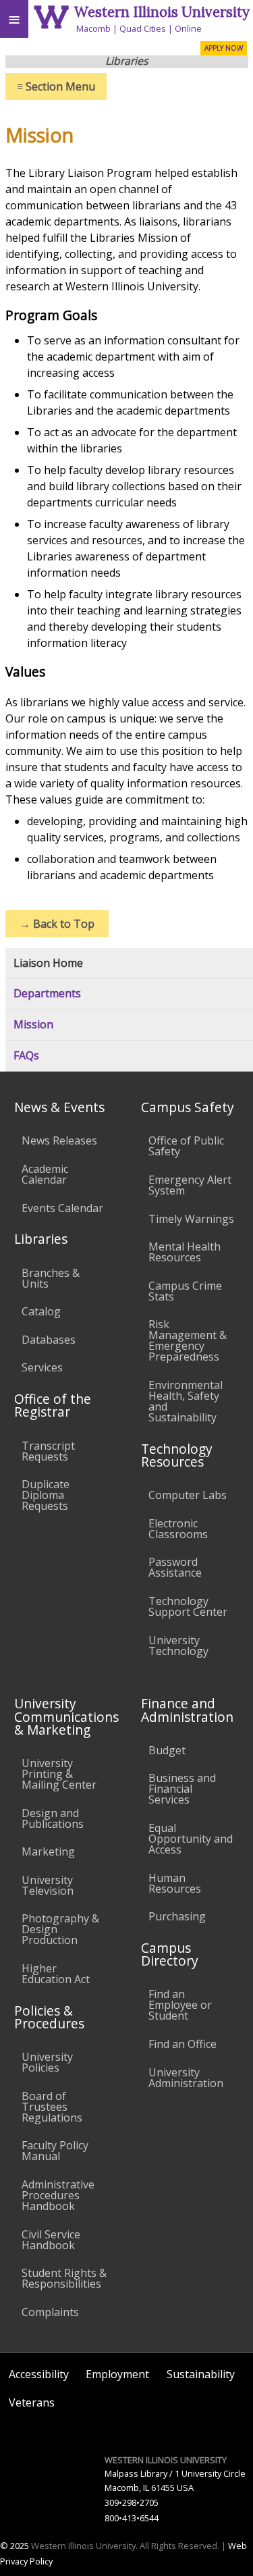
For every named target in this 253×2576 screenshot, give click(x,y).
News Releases (59, 1140)
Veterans (32, 2402)
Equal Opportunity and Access (191, 1839)
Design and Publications (53, 1818)
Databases (49, 1340)
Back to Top (57, 924)
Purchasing (177, 1916)
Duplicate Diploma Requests (46, 1495)
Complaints (50, 2312)
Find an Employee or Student (180, 2005)
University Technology (178, 1646)
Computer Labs (188, 1495)
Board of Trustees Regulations (52, 2107)
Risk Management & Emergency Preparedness (188, 1340)
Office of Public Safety (186, 1146)
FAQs (26, 1056)
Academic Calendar (45, 1174)
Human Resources (175, 1883)
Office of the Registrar (53, 1405)
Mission (33, 1025)
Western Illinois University (162, 12)
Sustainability (201, 2374)
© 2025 (15, 2546)
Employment (117, 2374)
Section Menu (56, 86)
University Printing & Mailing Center (59, 1774)
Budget (167, 1750)
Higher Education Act (56, 1974)
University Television (48, 1885)
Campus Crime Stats (185, 1291)
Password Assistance (175, 1567)
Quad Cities (143, 28)
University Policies (47, 2062)
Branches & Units (51, 1278)
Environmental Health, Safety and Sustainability (186, 1401)
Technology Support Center (188, 1606)
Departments (47, 994)
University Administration (186, 2078)
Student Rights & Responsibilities (64, 2278)
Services (42, 1367)
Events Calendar (62, 1208)
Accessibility (39, 2374)
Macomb (93, 28)
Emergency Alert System (190, 1185)
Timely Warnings (191, 1219)
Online (188, 28)
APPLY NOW (224, 48)
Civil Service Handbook (51, 2240)
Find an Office (182, 2044)
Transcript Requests (48, 1451)
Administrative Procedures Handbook (58, 2195)
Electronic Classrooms (178, 1529)
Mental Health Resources (185, 1252)
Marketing (48, 1851)
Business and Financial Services (182, 1789)
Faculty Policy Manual (55, 2151)
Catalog (41, 1311)
